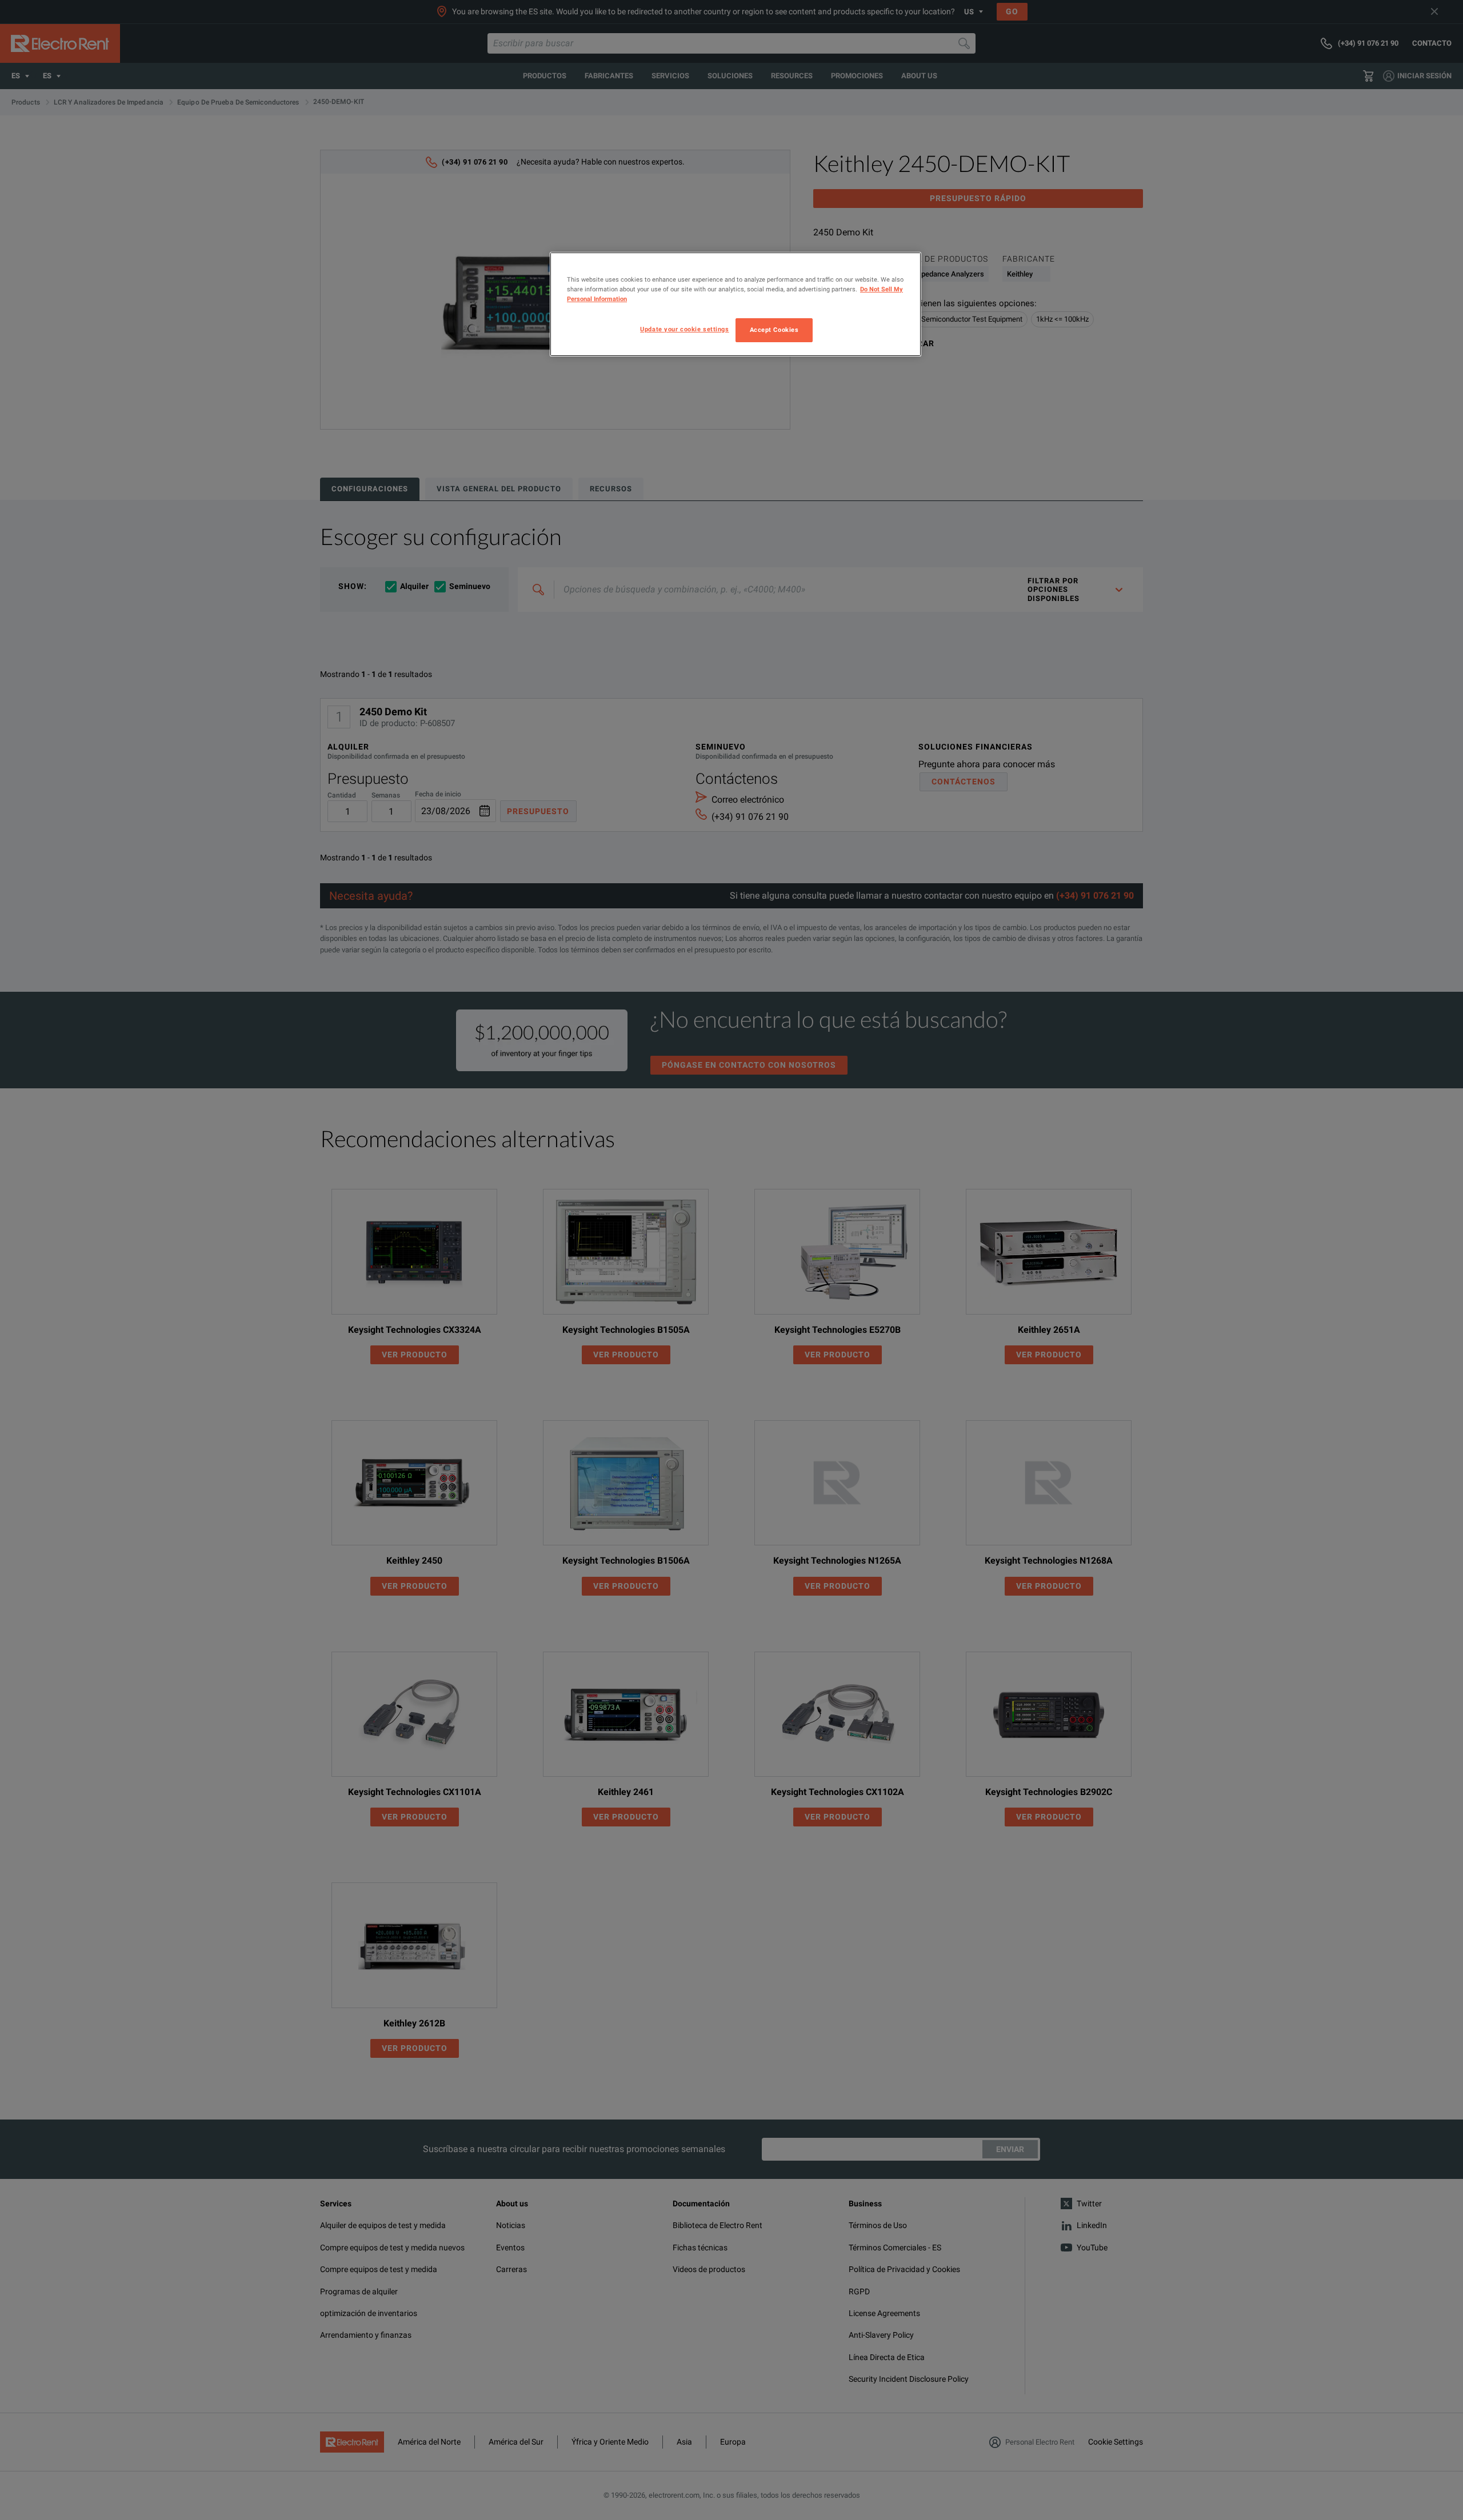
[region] (736, 304)
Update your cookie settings (684, 329)
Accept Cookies (774, 330)
